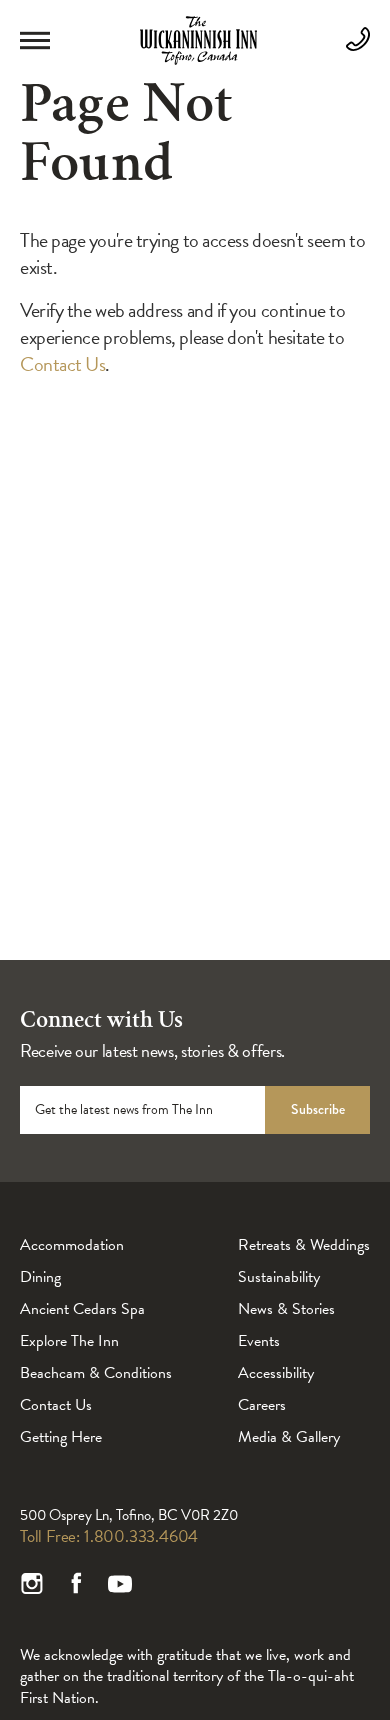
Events (259, 1341)
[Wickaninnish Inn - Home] (198, 60)
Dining (40, 1277)
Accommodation (72, 1245)
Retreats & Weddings (304, 1245)
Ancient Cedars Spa (82, 1309)
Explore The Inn (69, 1341)
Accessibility (276, 1373)
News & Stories (286, 1309)
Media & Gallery (289, 1437)
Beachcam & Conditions (96, 1373)
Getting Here (61, 1437)
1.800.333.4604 (141, 1536)
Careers (262, 1405)
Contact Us (62, 364)
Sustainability (279, 1277)
